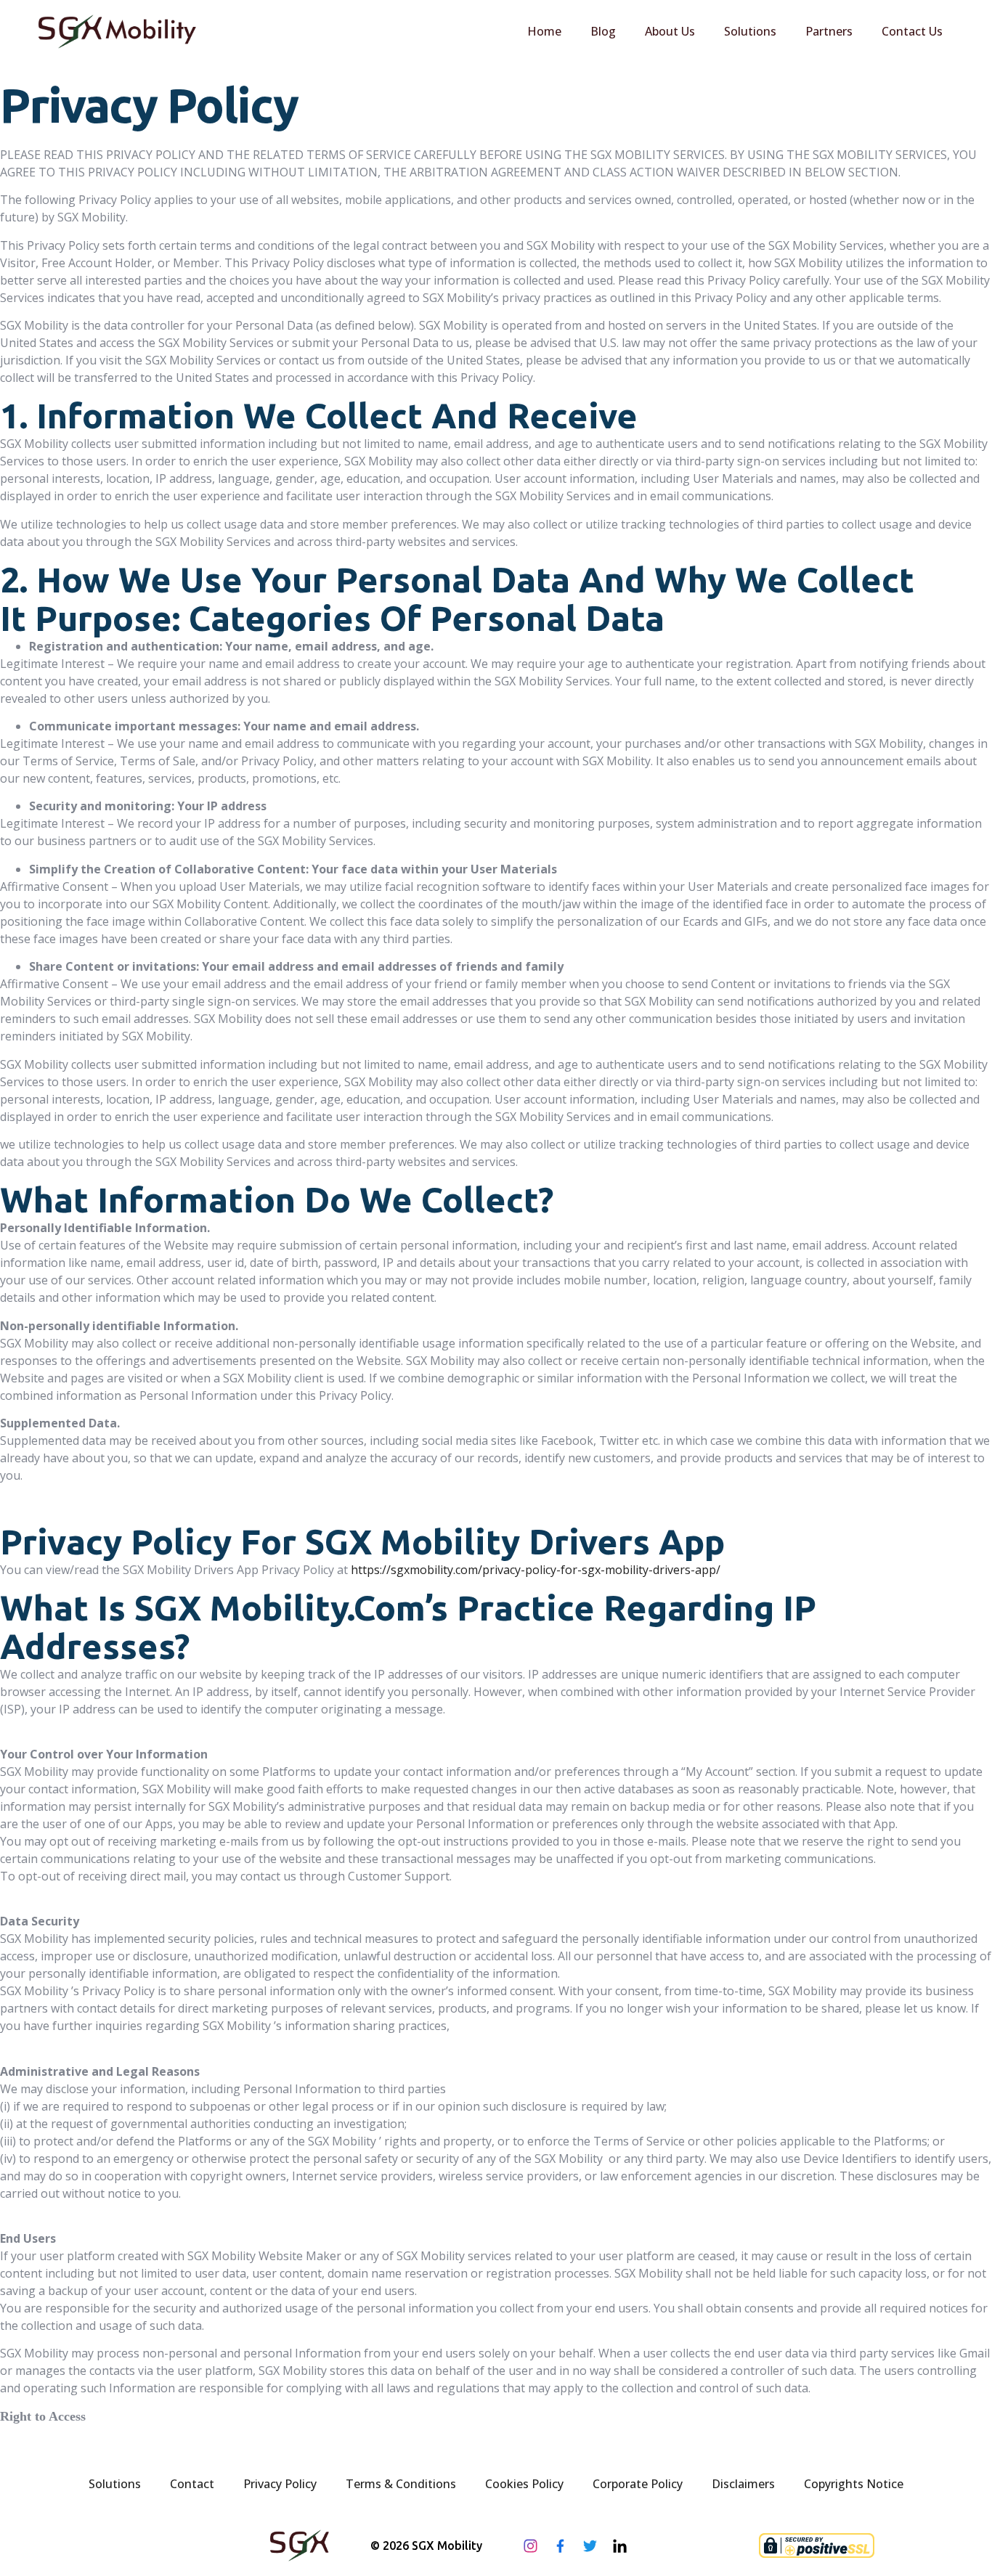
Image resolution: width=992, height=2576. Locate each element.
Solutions (750, 31)
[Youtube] (650, 2546)
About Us (670, 31)
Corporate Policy (638, 2484)
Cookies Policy (524, 2484)
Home (544, 31)
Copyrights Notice (854, 2484)
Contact (192, 2484)
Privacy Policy (280, 2484)
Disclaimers (743, 2484)
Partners (829, 31)
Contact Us (912, 31)
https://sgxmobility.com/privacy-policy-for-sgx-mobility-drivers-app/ (536, 1570)
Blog (603, 31)
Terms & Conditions (401, 2484)
